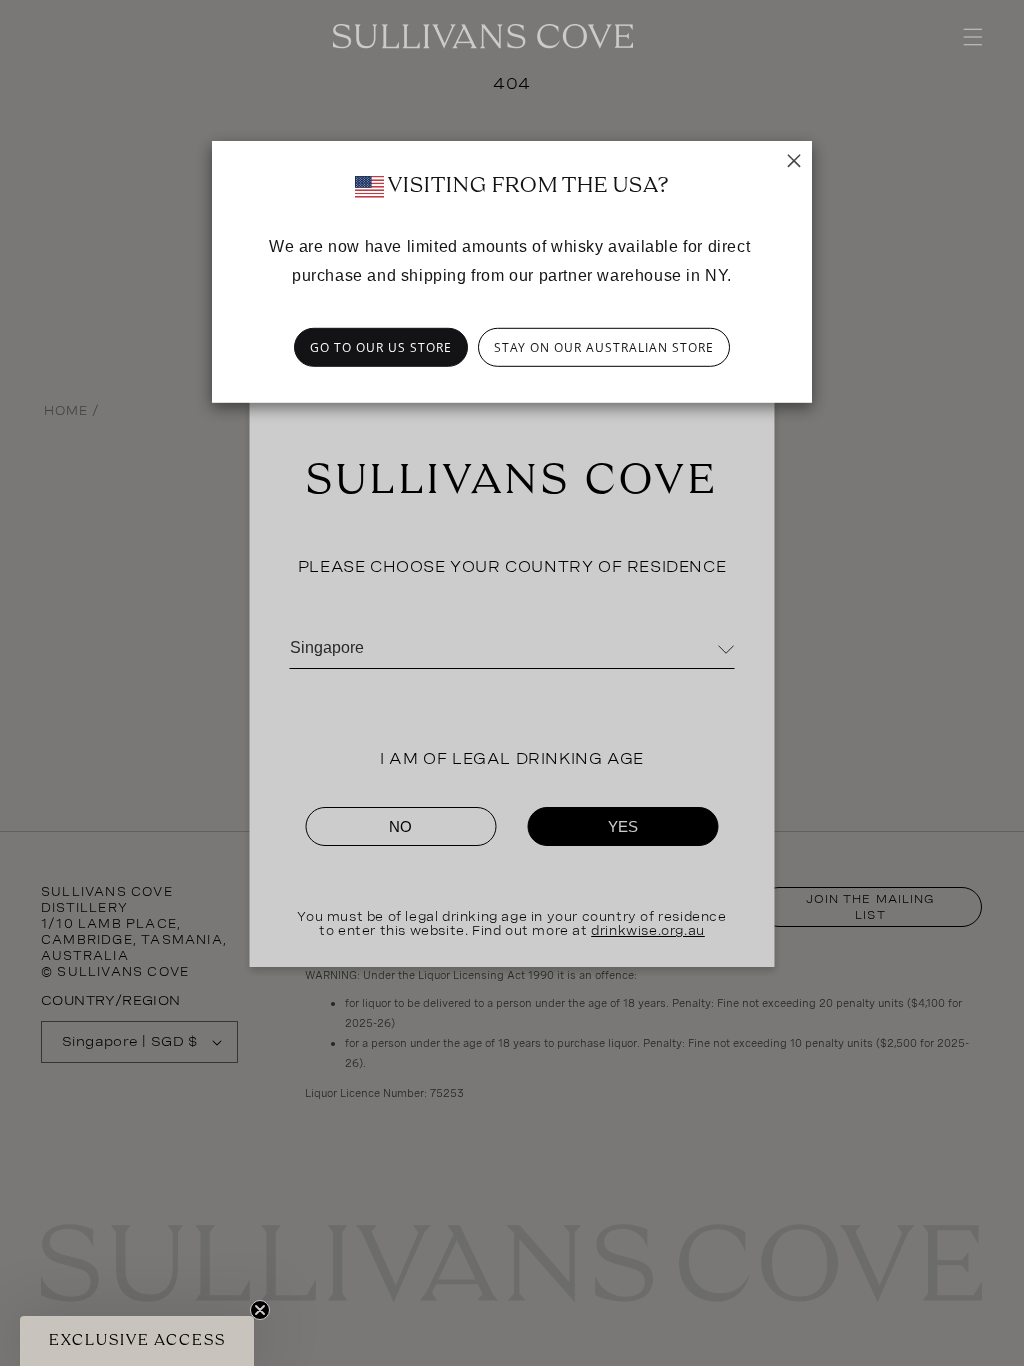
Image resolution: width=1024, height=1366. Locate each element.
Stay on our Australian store (604, 346)
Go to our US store (381, 346)
